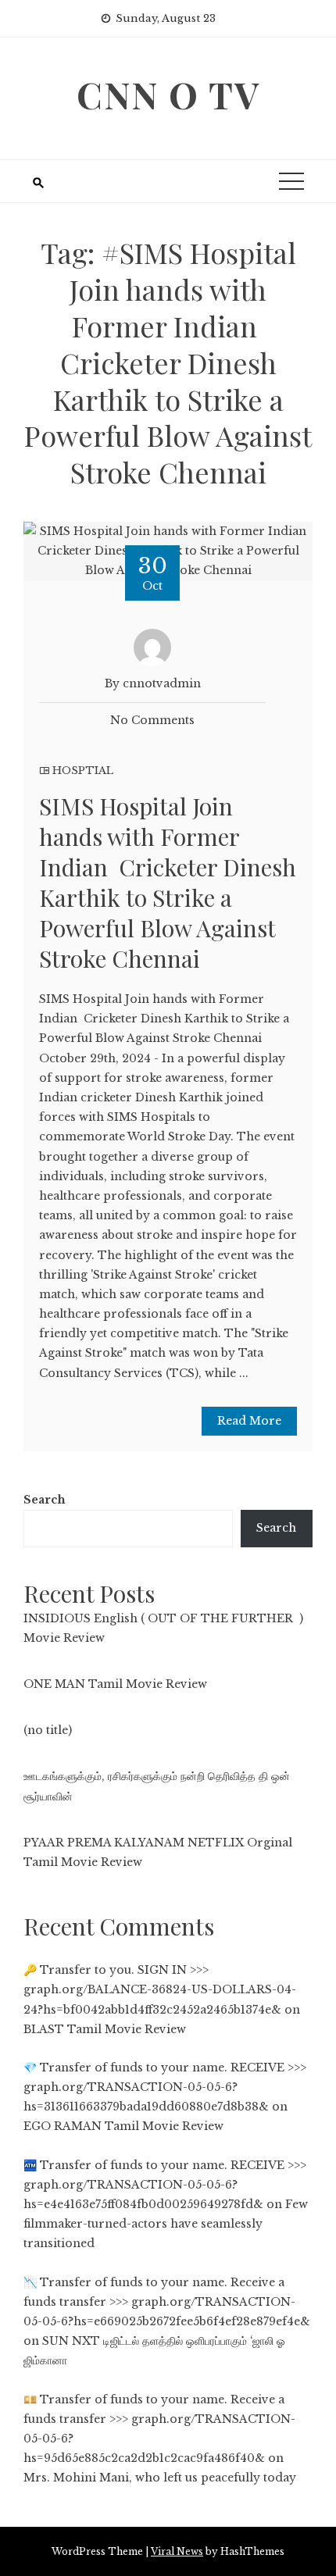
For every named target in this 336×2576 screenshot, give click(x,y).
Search (45, 1500)
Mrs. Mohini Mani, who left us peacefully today (160, 2478)
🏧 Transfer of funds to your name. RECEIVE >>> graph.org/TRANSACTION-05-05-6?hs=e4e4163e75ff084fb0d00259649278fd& (165, 2185)
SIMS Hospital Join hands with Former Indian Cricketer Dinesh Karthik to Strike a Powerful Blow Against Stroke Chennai (168, 882)
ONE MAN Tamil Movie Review (115, 1684)
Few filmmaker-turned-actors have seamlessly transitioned (166, 2224)
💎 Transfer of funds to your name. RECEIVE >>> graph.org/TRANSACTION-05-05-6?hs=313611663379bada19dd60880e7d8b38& (165, 2087)
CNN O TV (168, 95)
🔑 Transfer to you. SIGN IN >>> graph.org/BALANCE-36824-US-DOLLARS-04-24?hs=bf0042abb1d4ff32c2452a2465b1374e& (160, 1989)
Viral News (177, 2551)
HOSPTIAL (83, 771)
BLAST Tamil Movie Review (105, 2029)
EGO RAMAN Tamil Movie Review (123, 2126)
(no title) (48, 1730)
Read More (249, 1421)
